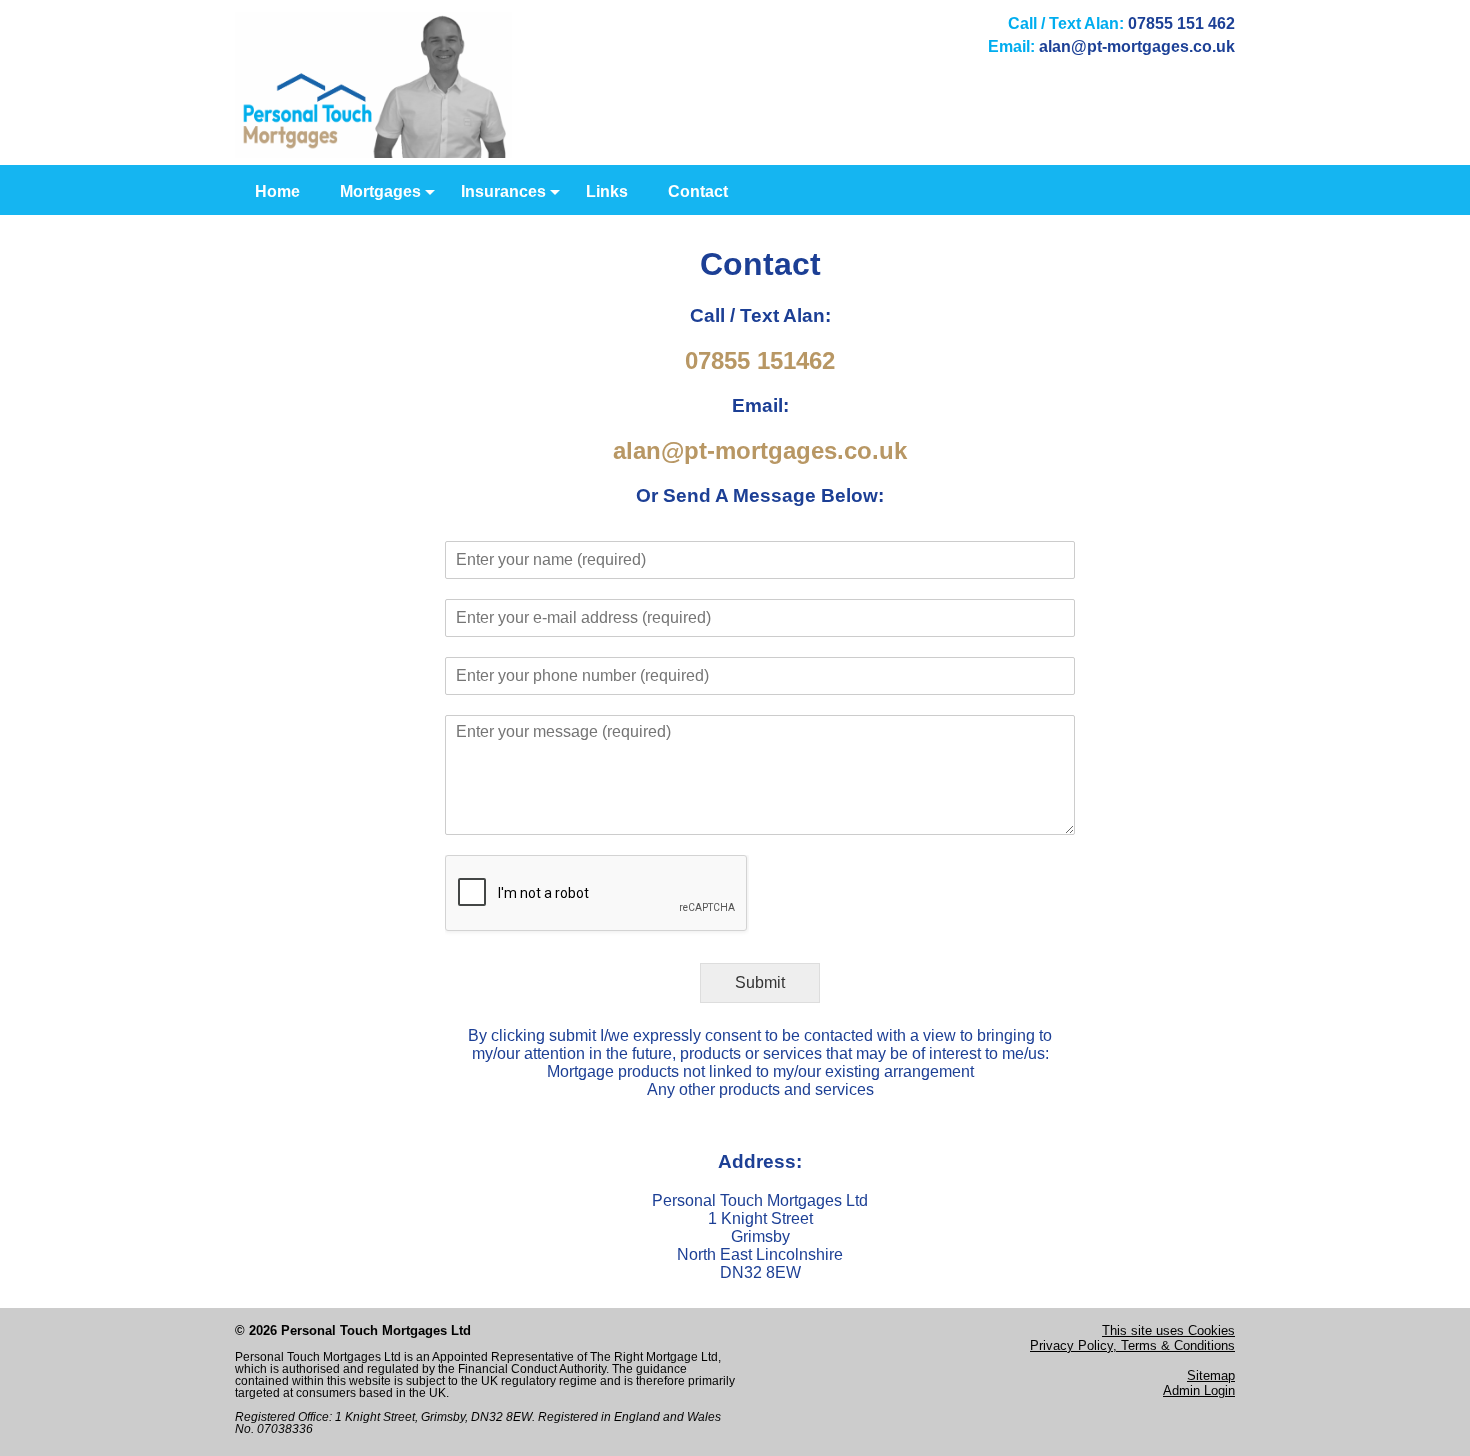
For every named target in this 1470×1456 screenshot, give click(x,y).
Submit (760, 982)
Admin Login (1199, 1390)
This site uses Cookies (1168, 1330)
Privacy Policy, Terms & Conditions (1132, 1345)
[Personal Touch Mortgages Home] (373, 152)
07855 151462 (760, 360)
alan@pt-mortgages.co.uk (1137, 46)
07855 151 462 (1181, 23)
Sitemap (1211, 1375)
